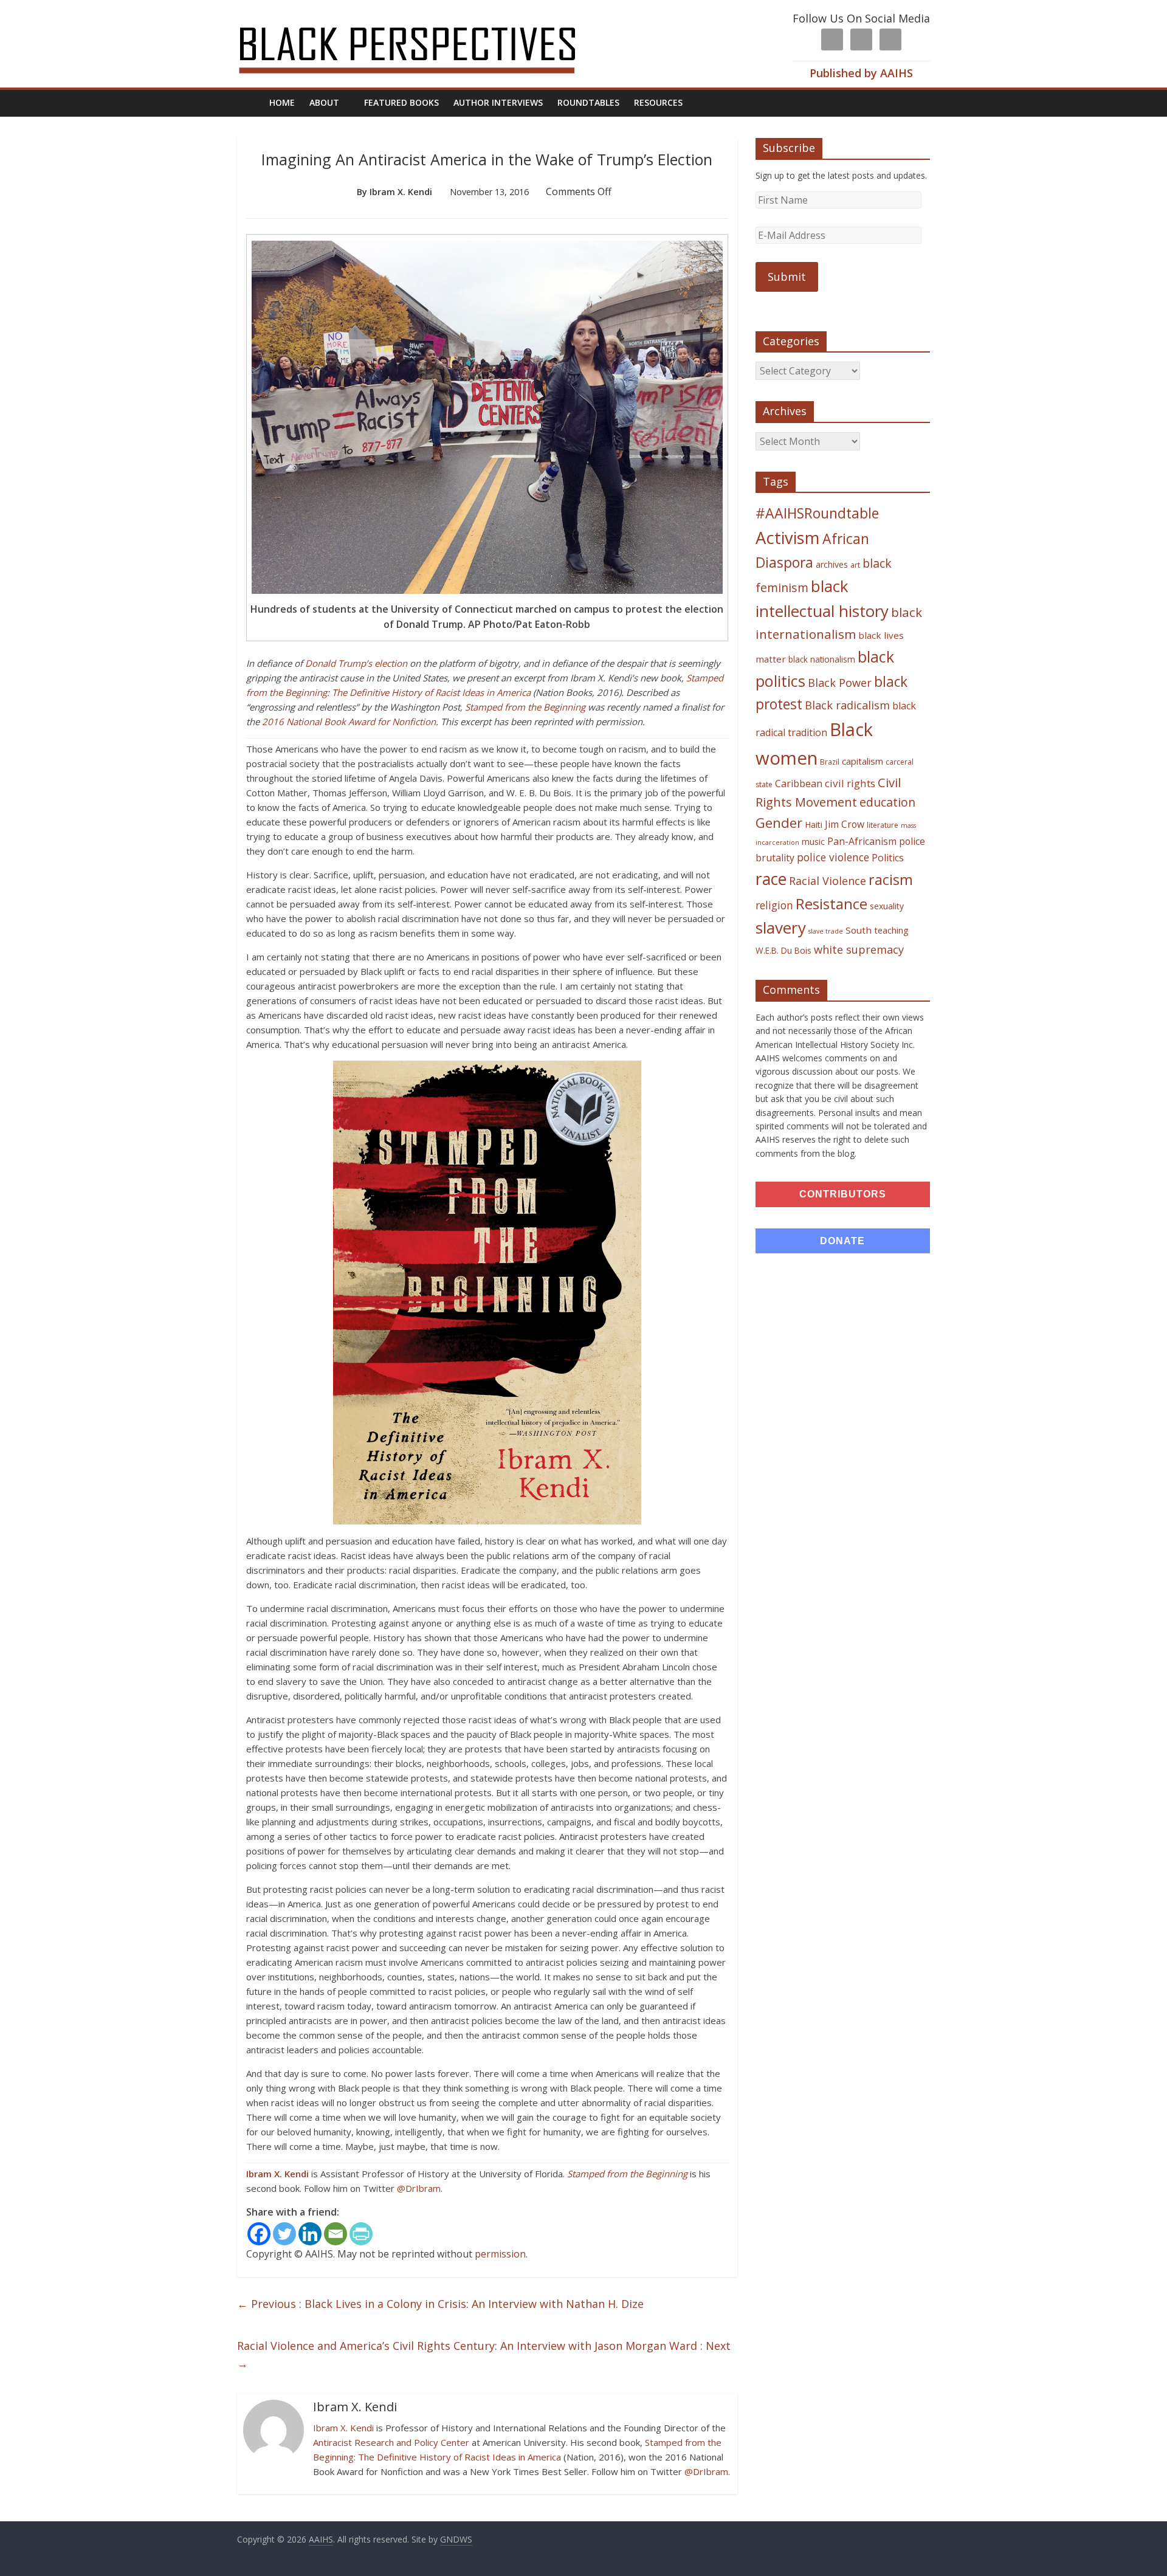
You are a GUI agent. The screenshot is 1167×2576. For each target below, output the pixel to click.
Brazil (830, 762)
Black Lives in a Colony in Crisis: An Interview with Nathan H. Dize (440, 2304)
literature (883, 825)
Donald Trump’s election (356, 663)
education (887, 802)
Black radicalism (847, 705)
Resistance (831, 904)
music (813, 842)
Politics (888, 858)
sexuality (887, 906)
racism (891, 880)
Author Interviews (498, 102)
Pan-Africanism (862, 841)
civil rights (850, 783)
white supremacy (859, 949)
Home (282, 102)
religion (774, 905)
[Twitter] (284, 2234)
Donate (842, 1241)
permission (500, 2254)
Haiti (814, 825)
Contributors (843, 1194)
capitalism (862, 761)
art (855, 565)
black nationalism (822, 659)
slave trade (826, 931)
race (771, 879)
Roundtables (588, 102)
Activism (788, 538)
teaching (891, 930)
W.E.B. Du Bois (783, 950)
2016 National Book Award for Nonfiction (349, 721)
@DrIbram (419, 2188)
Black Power (840, 683)
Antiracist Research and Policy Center (391, 2442)
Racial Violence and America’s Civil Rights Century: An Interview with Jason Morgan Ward (484, 2354)
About (324, 102)
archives (832, 564)
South (859, 930)
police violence (833, 857)
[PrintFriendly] (361, 2234)
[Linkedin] (310, 2234)
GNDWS (456, 2539)
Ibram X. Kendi (277, 2174)
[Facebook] (259, 2234)
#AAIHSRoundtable (817, 513)
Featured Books (401, 102)
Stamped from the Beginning (525, 707)
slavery (781, 928)
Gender (779, 823)
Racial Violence (828, 881)
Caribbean (799, 783)
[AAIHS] (423, 19)
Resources (658, 102)
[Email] (336, 2234)
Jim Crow (845, 824)
